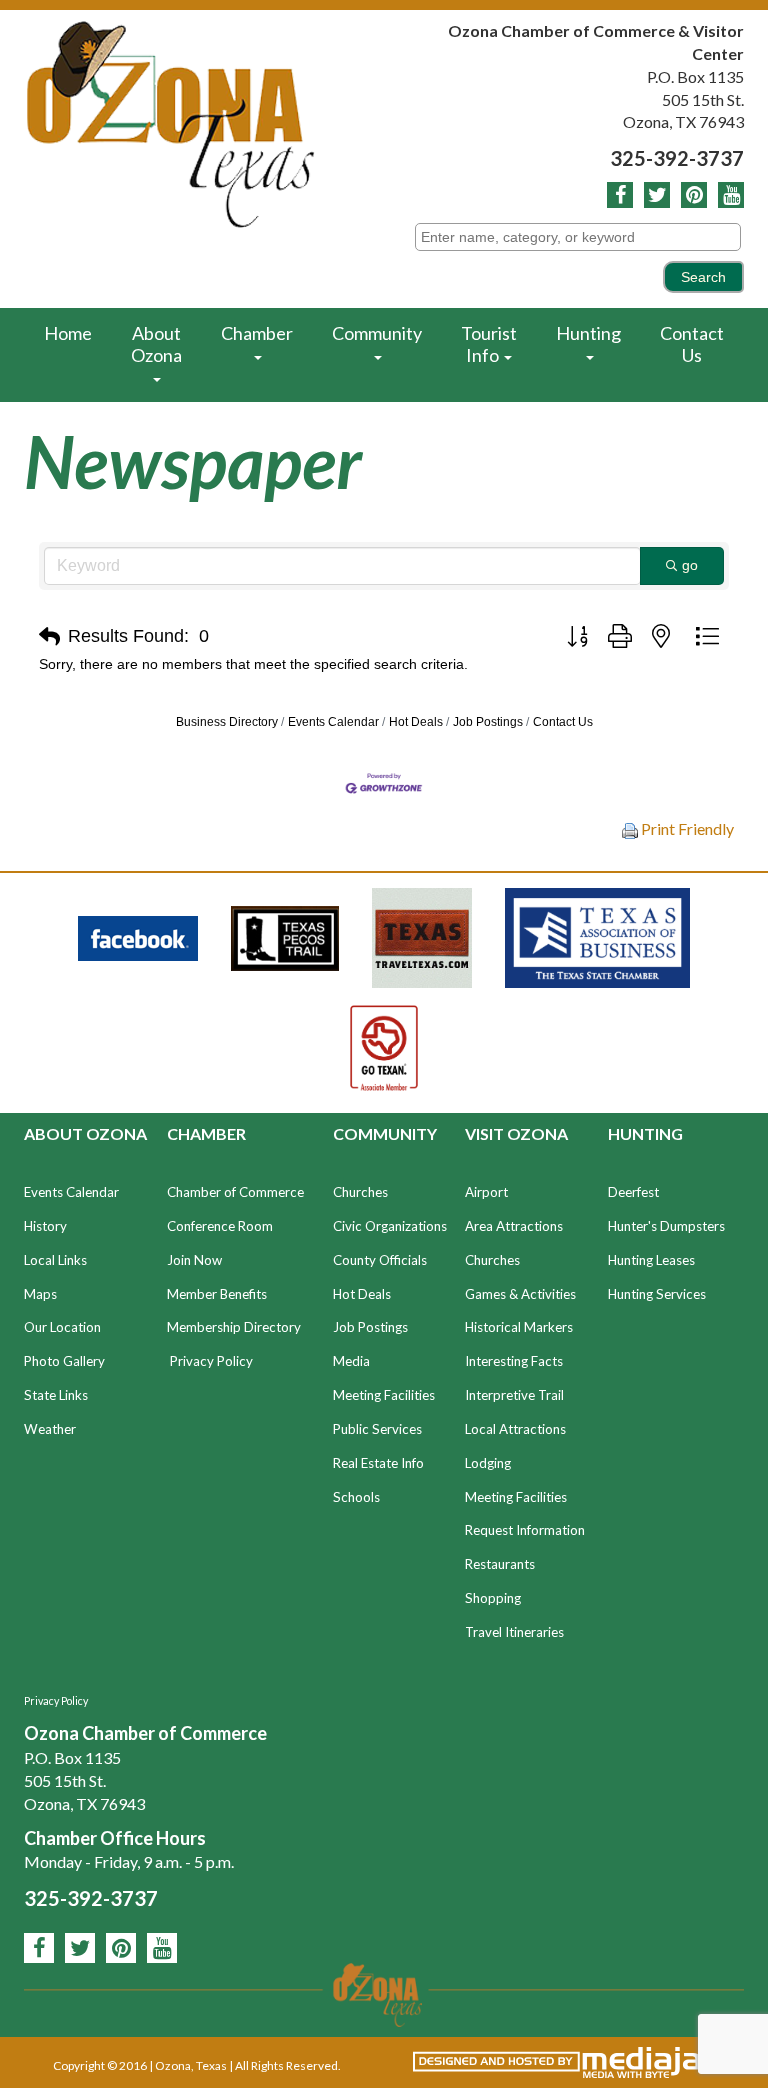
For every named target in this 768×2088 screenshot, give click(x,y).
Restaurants (500, 1564)
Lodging (488, 1463)
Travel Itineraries (514, 1632)
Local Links (55, 1260)
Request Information (525, 1530)
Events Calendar (333, 722)
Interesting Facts (514, 1361)
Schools (356, 1497)
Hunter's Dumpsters (666, 1226)
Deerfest (633, 1192)
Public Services (377, 1429)
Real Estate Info (378, 1463)
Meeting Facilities (384, 1395)
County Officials (380, 1260)
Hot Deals (416, 722)
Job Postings (488, 722)
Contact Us (692, 344)
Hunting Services (657, 1294)
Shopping (493, 1598)
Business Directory (227, 722)
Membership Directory (234, 1327)
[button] (49, 637)
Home (68, 333)
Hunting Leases (651, 1260)
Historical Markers (519, 1327)
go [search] (690, 565)
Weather (50, 1429)
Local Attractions (515, 1429)
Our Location (62, 1327)
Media (351, 1361)
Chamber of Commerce (235, 1192)
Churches (360, 1192)
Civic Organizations (390, 1226)
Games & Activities (520, 1294)
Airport (486, 1192)
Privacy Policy (211, 1361)
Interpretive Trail (514, 1395)
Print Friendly (686, 828)
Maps (40, 1294)
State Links (56, 1395)
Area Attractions (514, 1226)
